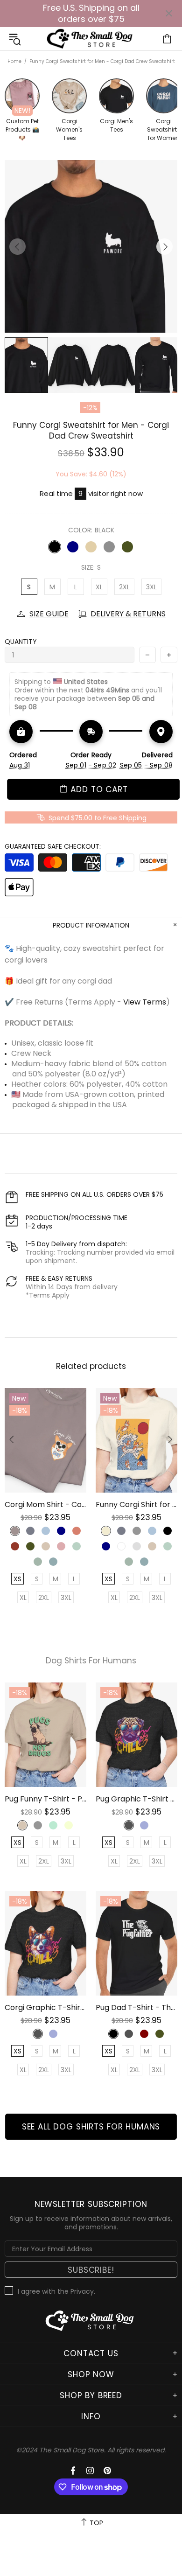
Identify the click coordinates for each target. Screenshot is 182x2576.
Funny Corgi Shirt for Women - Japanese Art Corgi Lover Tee (136, 1504)
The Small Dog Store (91, 39)
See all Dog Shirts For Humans (91, 2127)
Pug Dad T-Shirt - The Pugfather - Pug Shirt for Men (136, 2007)
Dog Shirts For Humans (91, 1661)
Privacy (82, 2291)
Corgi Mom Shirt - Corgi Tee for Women (45, 1504)
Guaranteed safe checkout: (53, 846)
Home (14, 61)
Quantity (21, 642)
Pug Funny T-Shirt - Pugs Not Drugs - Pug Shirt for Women (45, 1799)
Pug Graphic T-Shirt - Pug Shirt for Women (136, 1799)
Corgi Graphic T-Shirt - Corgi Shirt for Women (45, 2007)
